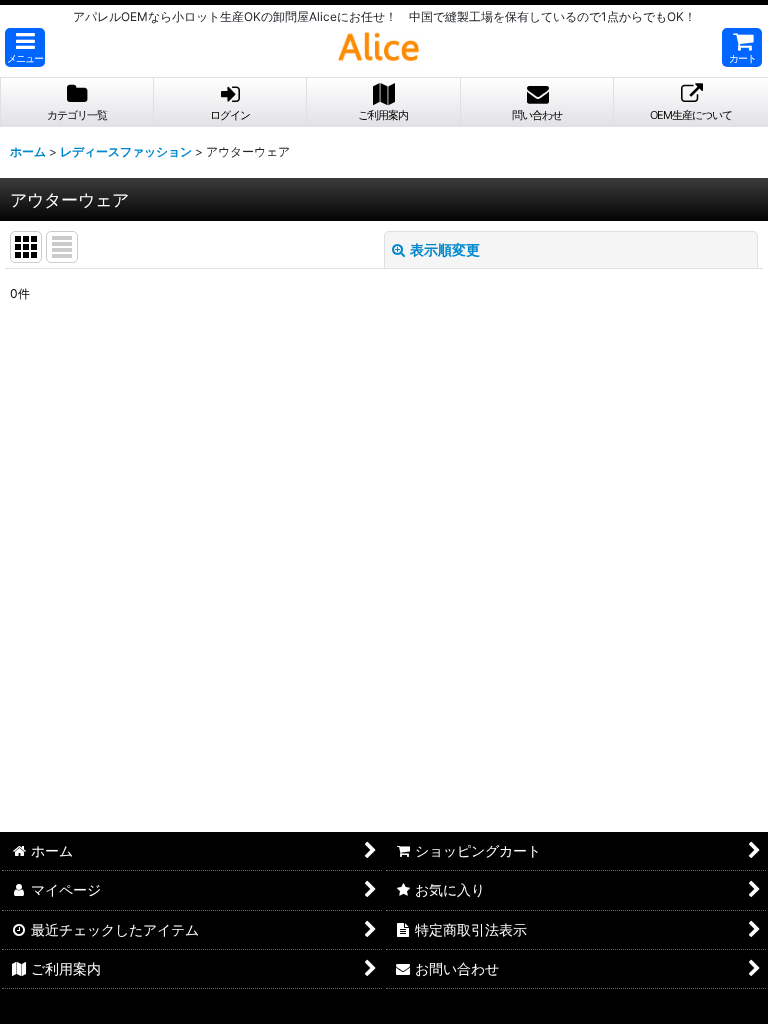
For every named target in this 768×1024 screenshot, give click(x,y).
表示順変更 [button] (445, 249)
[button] (25, 47)
